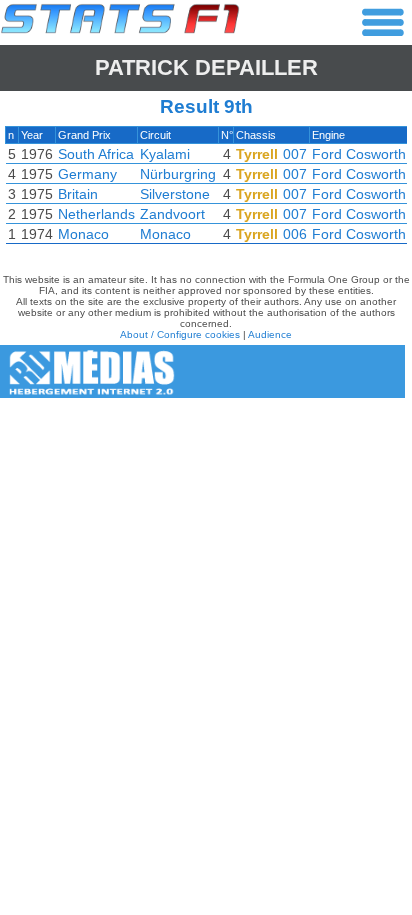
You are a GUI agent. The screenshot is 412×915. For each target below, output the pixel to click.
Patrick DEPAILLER (206, 67)
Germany (87, 174)
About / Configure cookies (180, 334)
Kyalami (165, 154)
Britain (78, 194)
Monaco (83, 234)
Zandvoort (172, 214)
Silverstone (175, 194)
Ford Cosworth (359, 154)
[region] (206, 190)
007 (295, 154)
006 (295, 234)
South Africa (96, 154)
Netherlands (96, 214)
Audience (270, 334)
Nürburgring (178, 174)
